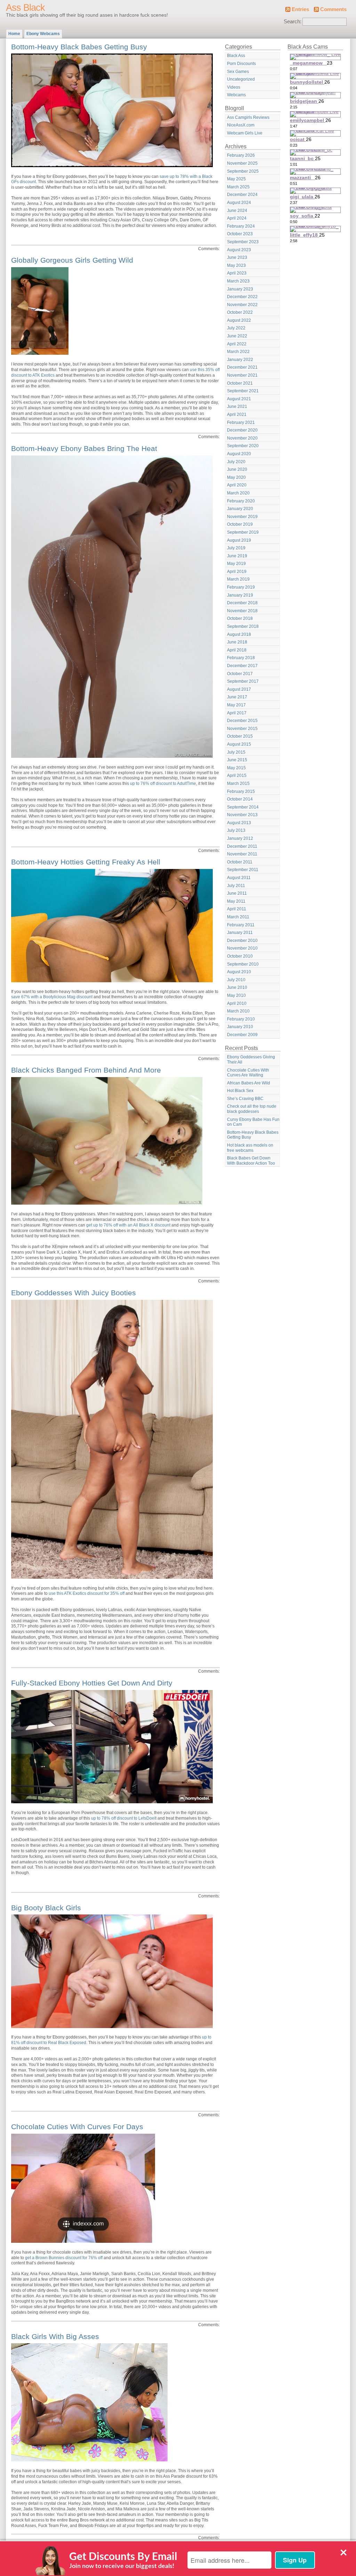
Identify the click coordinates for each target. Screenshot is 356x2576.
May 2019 (236, 564)
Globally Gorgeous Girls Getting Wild (72, 260)
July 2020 (236, 462)
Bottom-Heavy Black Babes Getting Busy (79, 47)
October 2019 (240, 524)
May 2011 (236, 901)
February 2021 (241, 423)
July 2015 (236, 752)
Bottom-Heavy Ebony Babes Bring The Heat (84, 448)
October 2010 (240, 956)
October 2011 (240, 862)
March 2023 (238, 281)
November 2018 (242, 611)
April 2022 (237, 344)
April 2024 (237, 218)
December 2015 (242, 721)
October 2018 (240, 618)
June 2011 (237, 893)
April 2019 (237, 572)
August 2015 (239, 744)
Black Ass (236, 56)
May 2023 (236, 265)
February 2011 (241, 925)
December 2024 (242, 195)
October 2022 (240, 312)
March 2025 (238, 187)
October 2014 (240, 799)
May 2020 (236, 477)
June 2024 (237, 211)
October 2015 (240, 736)
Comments (333, 9)
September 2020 (243, 446)
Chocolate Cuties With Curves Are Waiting (248, 1073)
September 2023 (243, 242)
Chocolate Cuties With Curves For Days (77, 2127)
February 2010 (241, 1019)
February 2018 (241, 658)
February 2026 (241, 155)
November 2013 (242, 815)
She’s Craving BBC (245, 1099)
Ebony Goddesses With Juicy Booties (74, 1293)
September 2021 (243, 391)
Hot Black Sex (240, 1091)
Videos (234, 87)
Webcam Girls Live (245, 133)
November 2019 (242, 517)
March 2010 (238, 1011)
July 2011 (236, 886)
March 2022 (238, 352)
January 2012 (240, 838)
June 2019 (237, 556)
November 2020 (242, 438)
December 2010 (242, 941)
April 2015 (237, 776)
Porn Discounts (241, 64)
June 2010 (237, 987)
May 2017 (236, 705)
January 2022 (240, 360)
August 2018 (239, 634)
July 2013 (236, 830)
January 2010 (240, 1027)
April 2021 (237, 415)
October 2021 (240, 383)
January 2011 (240, 933)
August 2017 (239, 689)
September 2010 (243, 964)
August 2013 (239, 823)
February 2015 (241, 791)
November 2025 (242, 163)
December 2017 (242, 666)
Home (14, 34)
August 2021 (239, 399)
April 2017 (237, 713)
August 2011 (239, 878)
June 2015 (237, 760)
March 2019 (238, 579)
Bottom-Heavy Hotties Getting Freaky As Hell (86, 862)
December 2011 (242, 846)
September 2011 (243, 870)
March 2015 (238, 784)
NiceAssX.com (241, 125)
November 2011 (242, 854)
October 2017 (240, 674)
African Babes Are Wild (249, 1083)
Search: (293, 22)
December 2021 (242, 367)
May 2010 (236, 995)
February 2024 (241, 226)
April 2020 (237, 485)
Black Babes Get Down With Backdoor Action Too (251, 1161)
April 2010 (237, 1003)
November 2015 (242, 729)
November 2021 (242, 375)
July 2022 (236, 328)
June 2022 (237, 336)
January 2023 (240, 289)
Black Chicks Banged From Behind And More (86, 1070)
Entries (300, 9)
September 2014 (243, 807)
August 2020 (239, 454)
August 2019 (239, 540)
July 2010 (236, 980)
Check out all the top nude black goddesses (252, 1109)
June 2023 (237, 257)
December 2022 (242, 297)
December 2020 (242, 430)
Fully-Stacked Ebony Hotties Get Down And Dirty (92, 1683)
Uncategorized (241, 79)
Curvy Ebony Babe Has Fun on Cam (253, 1122)
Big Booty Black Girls (46, 1908)
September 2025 (243, 171)
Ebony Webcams (43, 34)
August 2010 (239, 972)
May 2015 (236, 768)
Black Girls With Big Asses (55, 2336)
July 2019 (236, 548)
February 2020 (241, 501)
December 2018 (242, 603)
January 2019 (240, 595)
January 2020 (240, 509)
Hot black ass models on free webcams (250, 1148)
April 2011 (237, 909)
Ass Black (25, 8)
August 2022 (239, 320)
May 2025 (236, 179)
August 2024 (239, 203)
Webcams (236, 95)
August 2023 (239, 250)
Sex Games (238, 72)
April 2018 (237, 650)
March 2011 (238, 917)
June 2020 (237, 469)
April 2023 (237, 273)
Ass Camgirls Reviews (248, 117)
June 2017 (237, 697)
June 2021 (237, 407)
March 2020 (238, 493)
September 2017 (243, 681)
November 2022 (242, 305)
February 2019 (241, 587)
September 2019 (243, 532)
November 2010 (242, 948)
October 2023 (240, 234)
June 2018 (237, 642)
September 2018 (243, 626)
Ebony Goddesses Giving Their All (251, 1060)
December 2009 (242, 1035)
